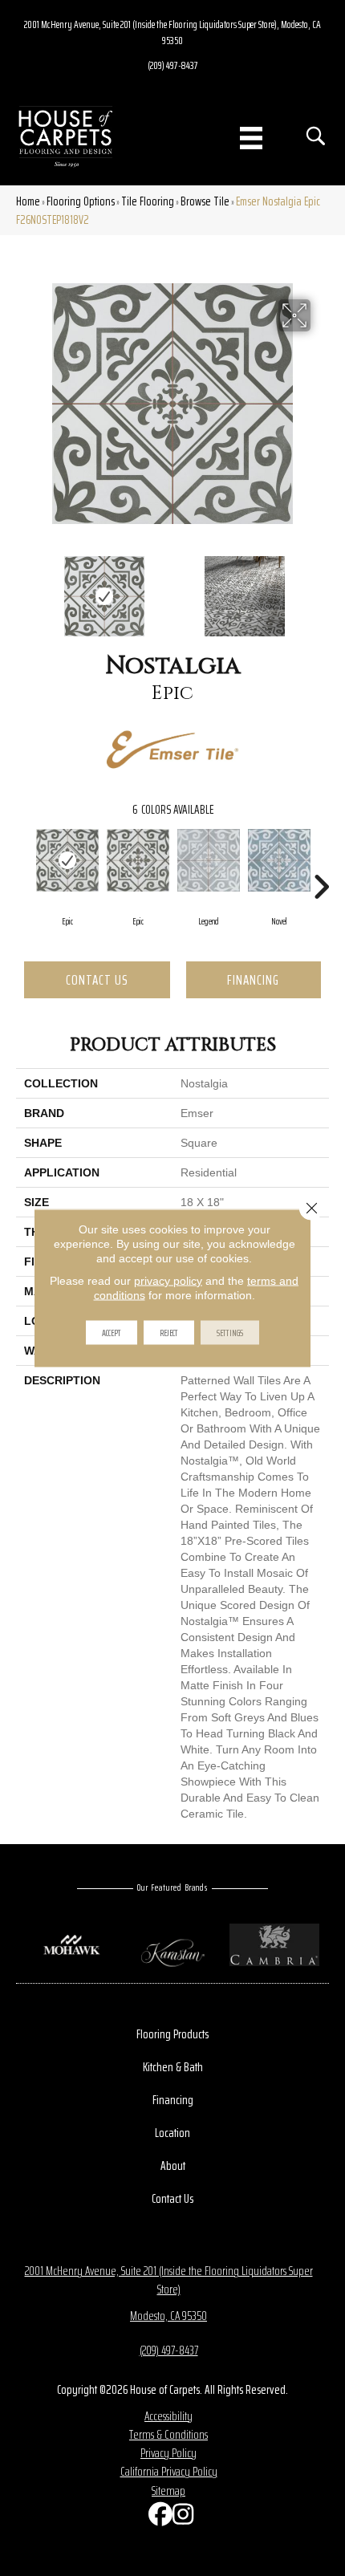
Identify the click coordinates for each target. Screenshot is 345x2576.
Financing (253, 980)
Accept (112, 1333)
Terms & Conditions (168, 2434)
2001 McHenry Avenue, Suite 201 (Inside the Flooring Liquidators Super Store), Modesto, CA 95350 (172, 32)
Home (28, 201)
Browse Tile (205, 201)
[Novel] (279, 860)
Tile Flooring (148, 201)
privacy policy (168, 1281)
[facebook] (156, 2518)
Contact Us (97, 980)
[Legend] (209, 860)
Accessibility (168, 2416)
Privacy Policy (168, 2453)
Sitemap (168, 2491)
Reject (169, 1333)
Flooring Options (81, 201)
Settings (230, 1333)
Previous (24, 588)
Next (321, 588)
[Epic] (67, 860)
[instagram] (181, 2518)
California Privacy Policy (169, 2471)
